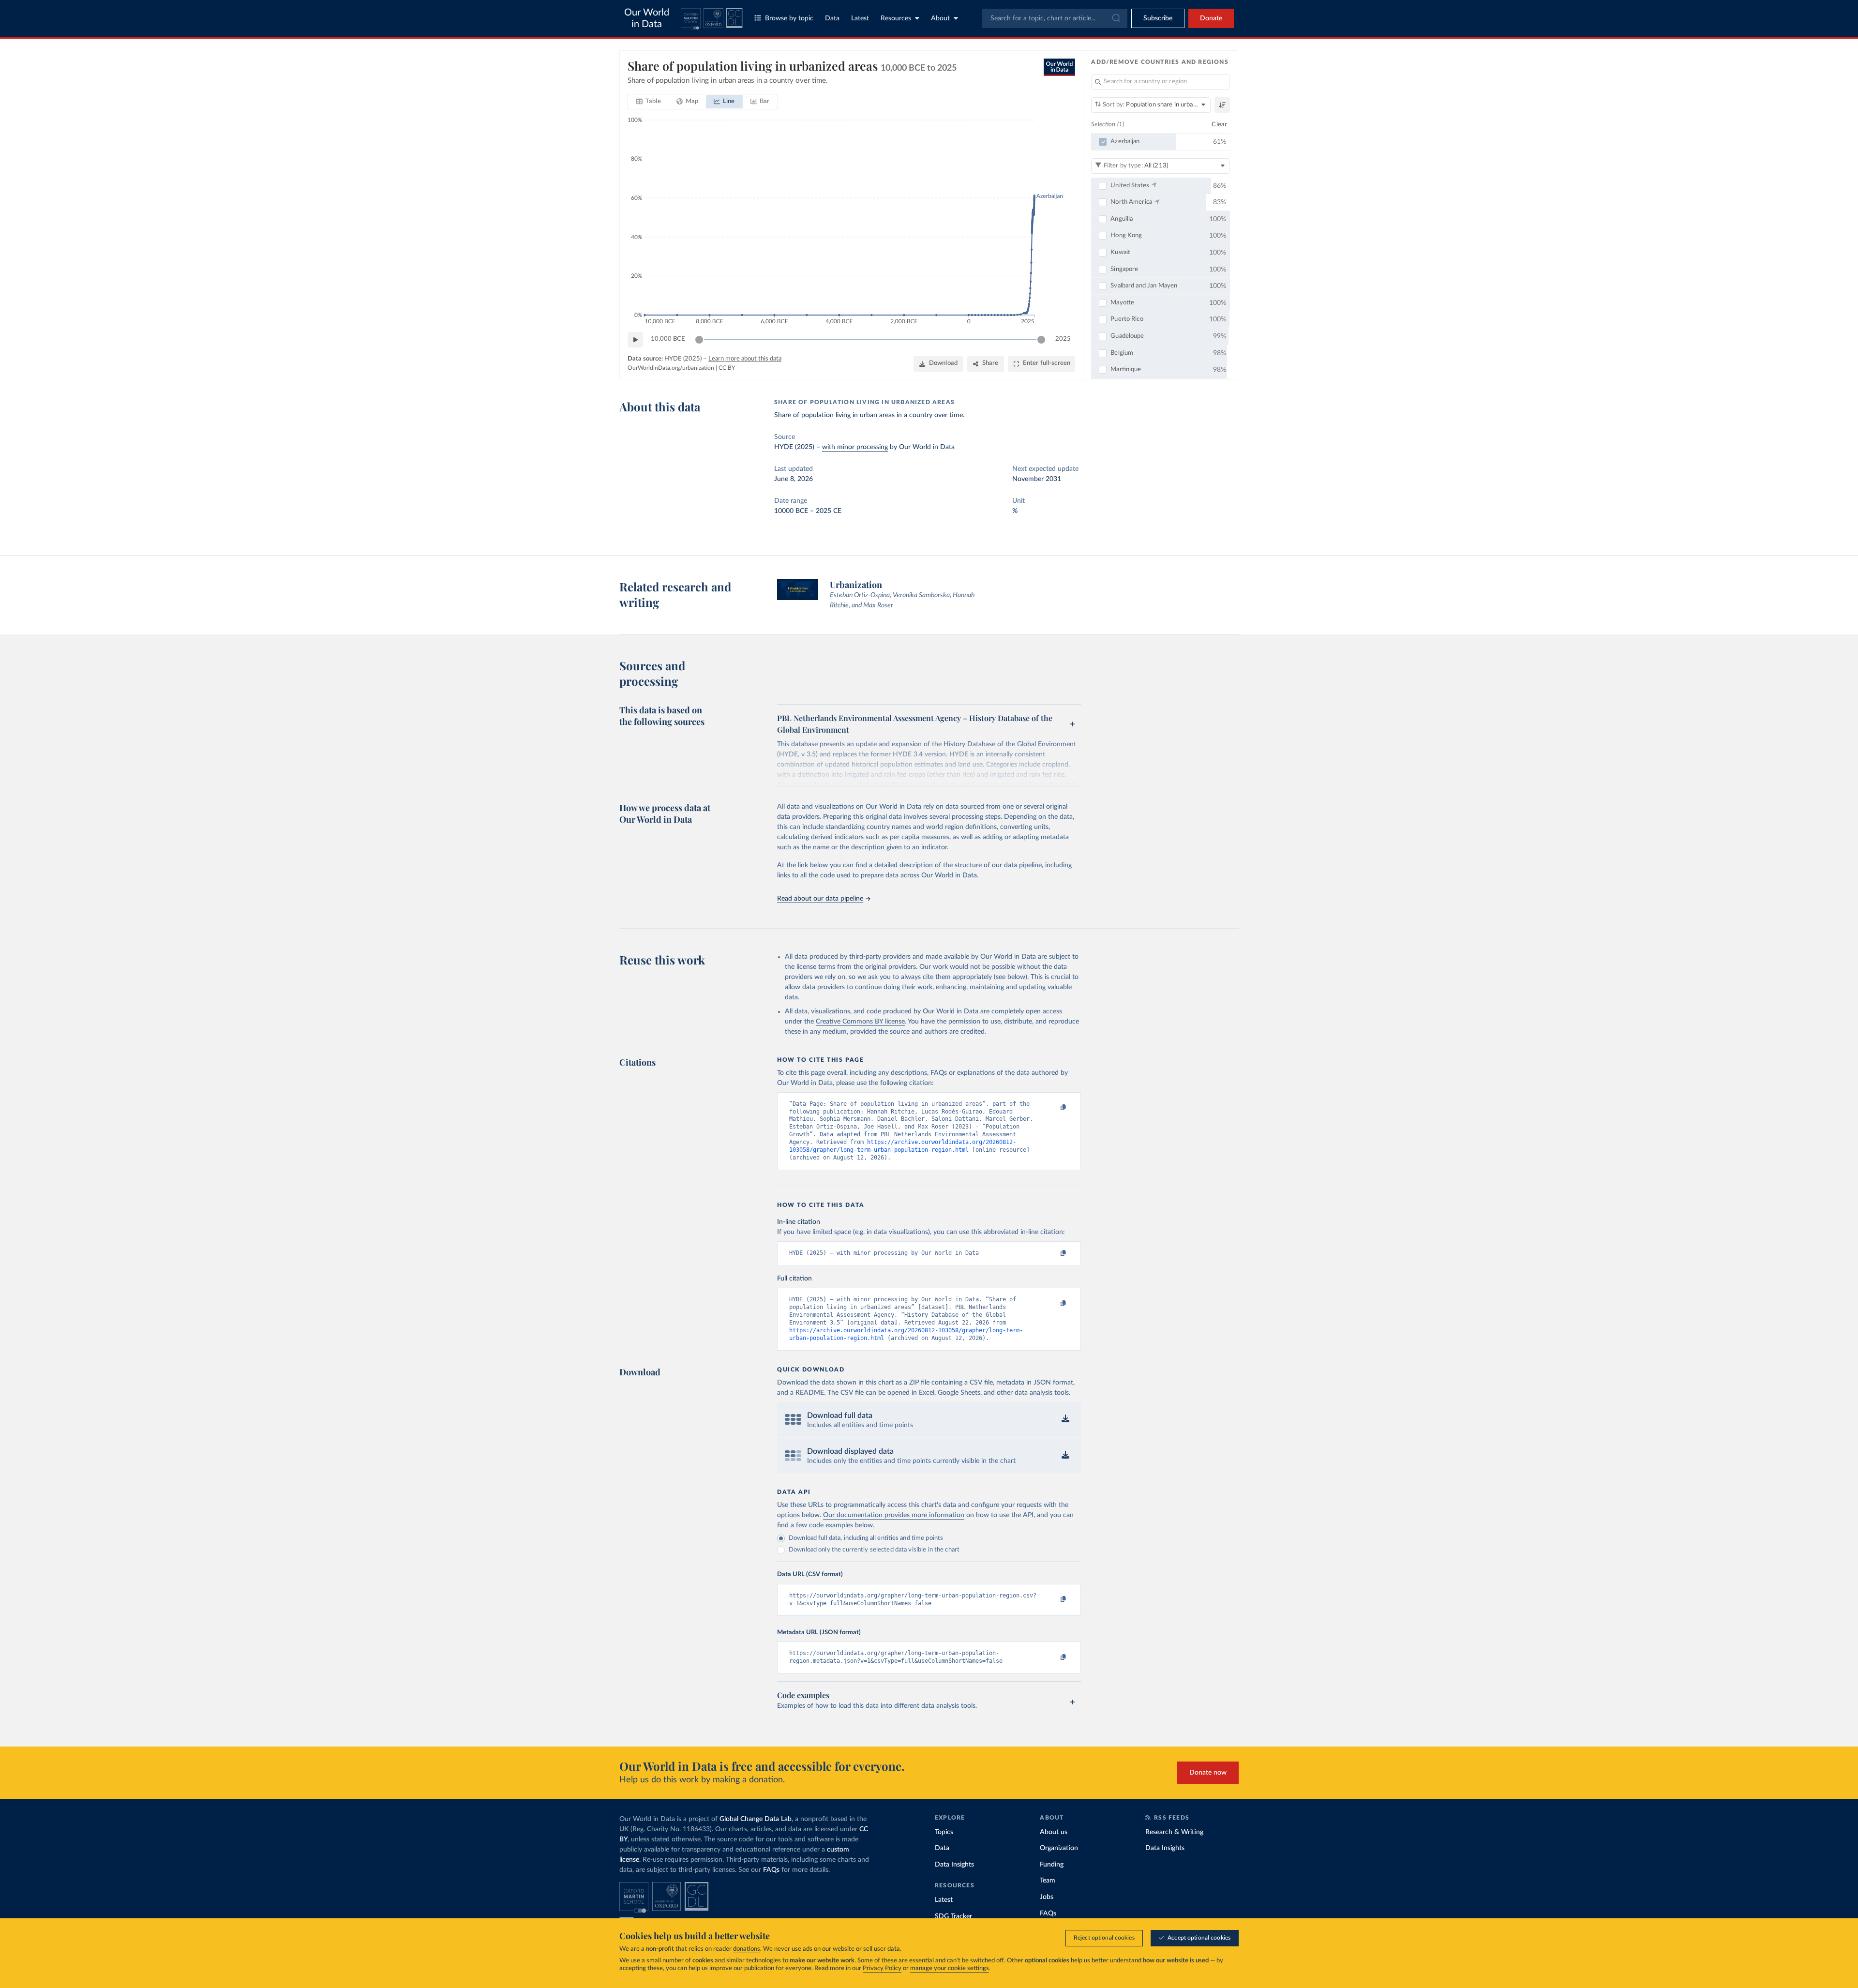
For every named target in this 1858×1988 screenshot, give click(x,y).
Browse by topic (789, 18)
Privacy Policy (882, 1968)
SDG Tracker (953, 1916)
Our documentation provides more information (894, 1515)
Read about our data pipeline (820, 899)
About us (1054, 1832)
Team (1048, 1881)
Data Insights (954, 1865)
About (940, 18)
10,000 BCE (668, 339)
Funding (1052, 1865)
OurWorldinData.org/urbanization (671, 368)
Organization (1059, 1848)
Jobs (1047, 1897)
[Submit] (1116, 18)
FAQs (771, 1870)
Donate (1211, 18)
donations (747, 1949)
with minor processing (855, 447)
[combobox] (1055, 18)
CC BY (727, 368)
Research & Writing (1174, 1832)
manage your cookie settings (950, 1968)
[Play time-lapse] (635, 340)
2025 (1063, 339)
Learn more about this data (745, 359)
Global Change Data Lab (756, 1819)
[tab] (649, 102)
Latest (860, 18)
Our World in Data (647, 18)
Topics (944, 1832)
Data (832, 18)
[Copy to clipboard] (1053, 1108)
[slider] (699, 340)
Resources (896, 18)
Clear (1219, 125)
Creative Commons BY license (860, 1022)
